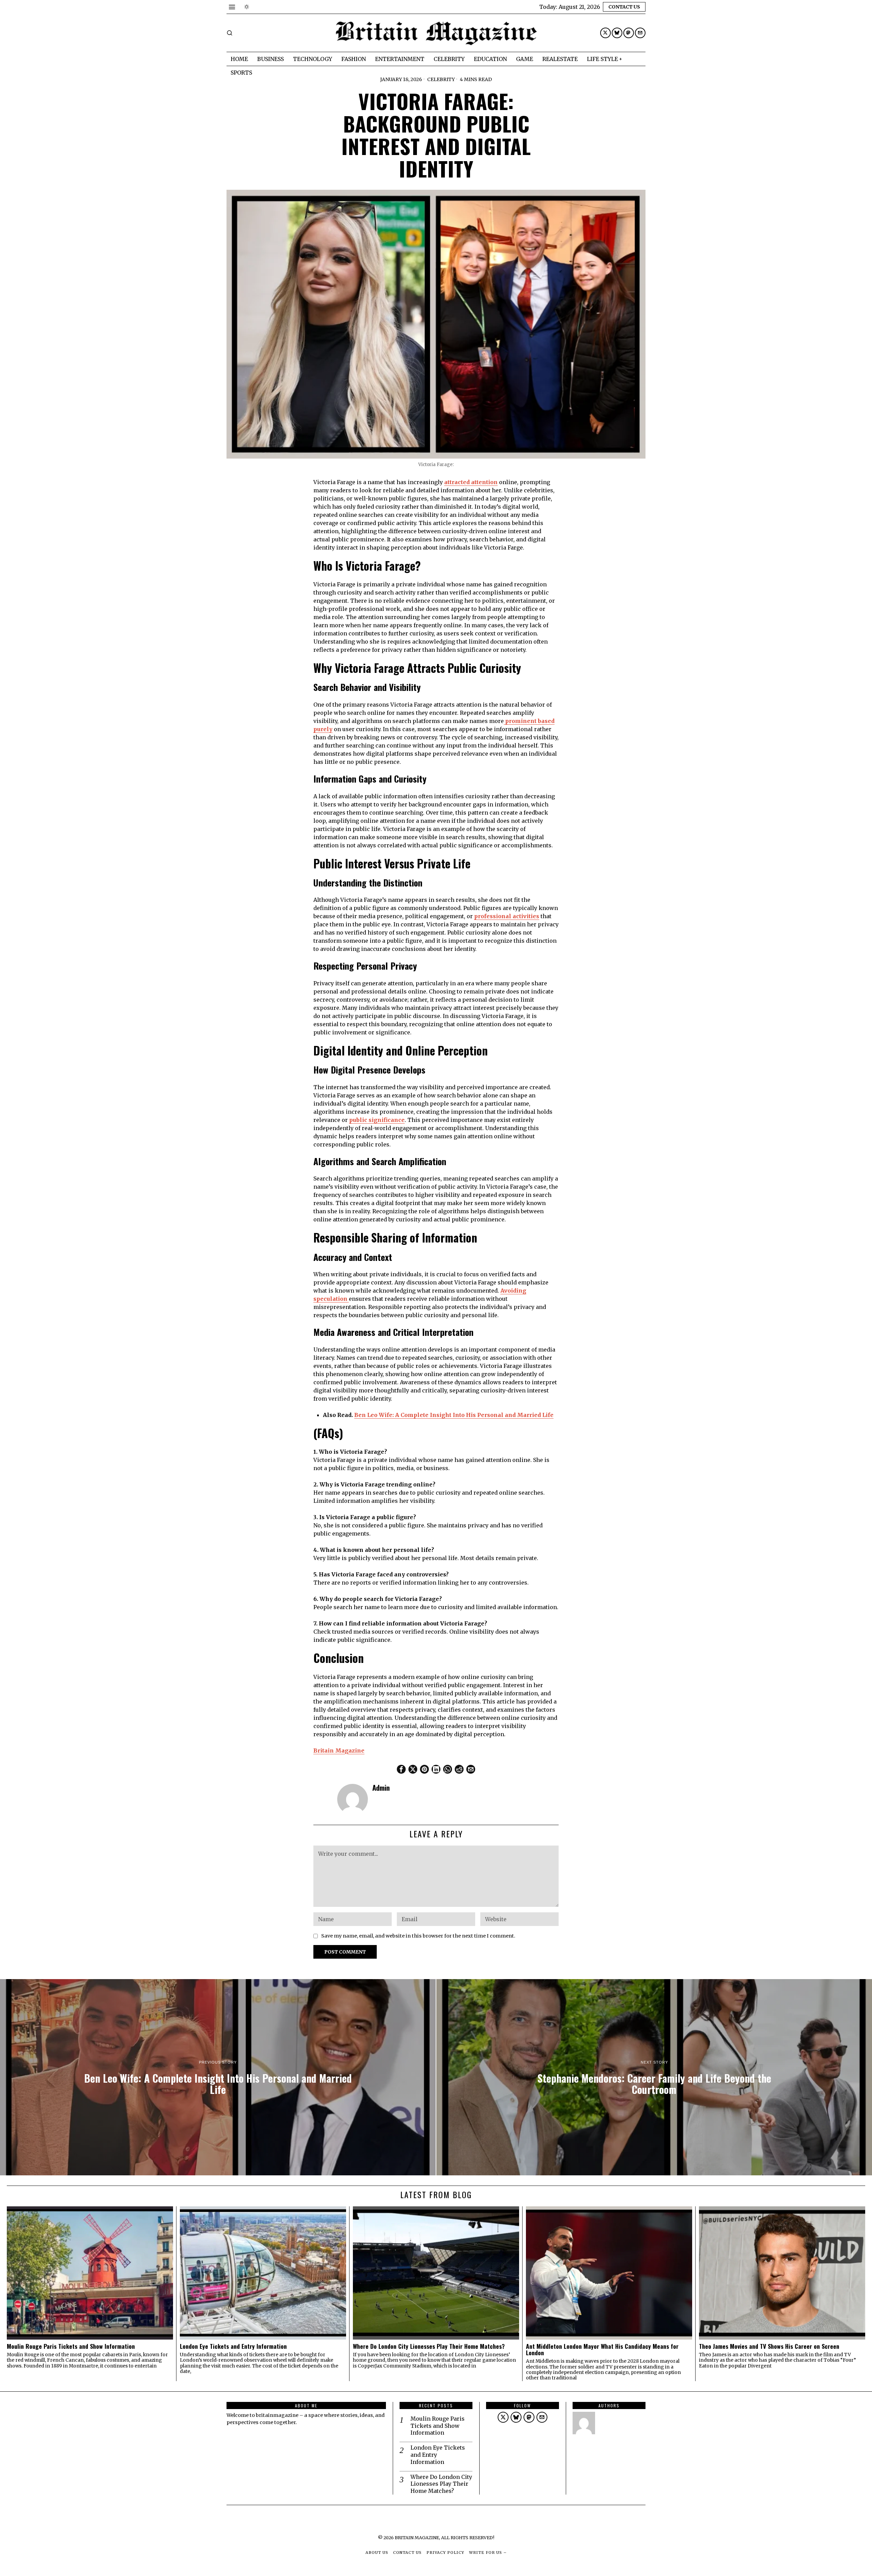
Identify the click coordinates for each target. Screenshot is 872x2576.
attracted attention (471, 482)
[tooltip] (605, 33)
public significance (377, 1120)
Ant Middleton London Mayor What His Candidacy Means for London (602, 2350)
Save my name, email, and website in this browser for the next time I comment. (418, 1936)
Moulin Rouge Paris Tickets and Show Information (72, 2346)
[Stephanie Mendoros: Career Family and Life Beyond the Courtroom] (654, 2077)
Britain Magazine (339, 1750)
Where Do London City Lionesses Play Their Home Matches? (430, 2346)
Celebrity (441, 79)
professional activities (507, 916)
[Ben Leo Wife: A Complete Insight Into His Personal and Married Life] (218, 2077)
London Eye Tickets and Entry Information (234, 2346)
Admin (381, 1787)
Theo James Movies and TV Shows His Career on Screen (770, 2346)
